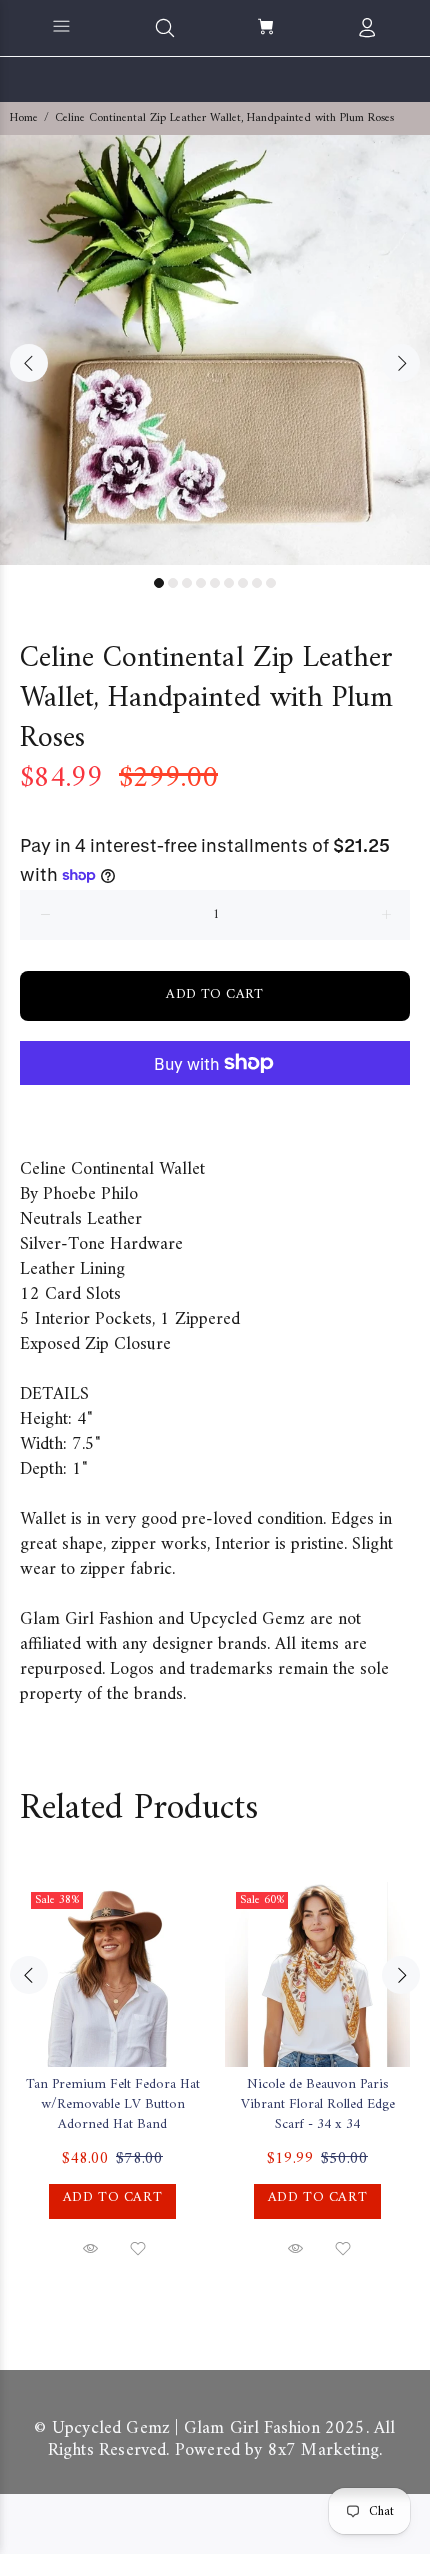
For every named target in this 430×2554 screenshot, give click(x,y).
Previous (29, 363)
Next (401, 363)
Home (24, 118)
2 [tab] (173, 583)
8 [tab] (257, 583)
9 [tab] (271, 583)
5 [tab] (215, 583)
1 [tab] (159, 583)
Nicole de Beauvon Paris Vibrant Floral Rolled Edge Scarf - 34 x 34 (318, 2104)
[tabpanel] (215, 350)
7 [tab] (243, 583)
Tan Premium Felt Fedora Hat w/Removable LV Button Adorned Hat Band (113, 2104)
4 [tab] (201, 583)
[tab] (20, 1125)
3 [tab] (187, 583)
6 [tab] (229, 583)
